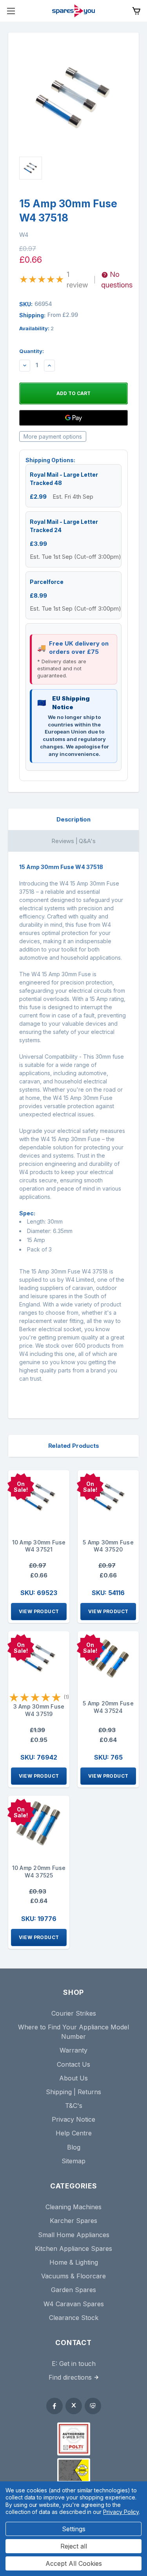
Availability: (36, 328)
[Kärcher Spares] (74, 2470)
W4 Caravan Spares (74, 2304)
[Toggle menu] (11, 11)
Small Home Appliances (74, 2235)
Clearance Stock (74, 2318)
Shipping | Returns (73, 2092)
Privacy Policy (121, 2512)
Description (73, 819)
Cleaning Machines (73, 2207)
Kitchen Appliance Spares (73, 2249)
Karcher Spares (73, 2221)
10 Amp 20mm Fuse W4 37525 (39, 1872)
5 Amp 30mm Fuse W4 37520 (108, 1546)
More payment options (53, 436)
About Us (73, 2078)
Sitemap (73, 2161)
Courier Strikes (74, 2013)
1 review (77, 280)
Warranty (73, 2050)
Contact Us (73, 2064)
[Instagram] (93, 2406)
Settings (74, 2529)
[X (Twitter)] (74, 2406)
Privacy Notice (73, 2119)
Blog (74, 2147)
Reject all (74, 2546)
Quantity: (32, 351)
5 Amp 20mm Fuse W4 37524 (108, 1707)
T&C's (74, 2106)
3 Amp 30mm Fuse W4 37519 (39, 1710)
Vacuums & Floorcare (73, 2276)
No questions (117, 280)
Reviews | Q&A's (73, 841)
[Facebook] (54, 2406)
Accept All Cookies (74, 2563)
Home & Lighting (74, 2262)
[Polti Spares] (74, 2439)
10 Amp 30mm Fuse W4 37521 (39, 1546)
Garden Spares (73, 2290)
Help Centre (74, 2133)
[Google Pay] (73, 418)
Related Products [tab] (74, 1446)
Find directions (70, 2377)
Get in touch (77, 2364)
